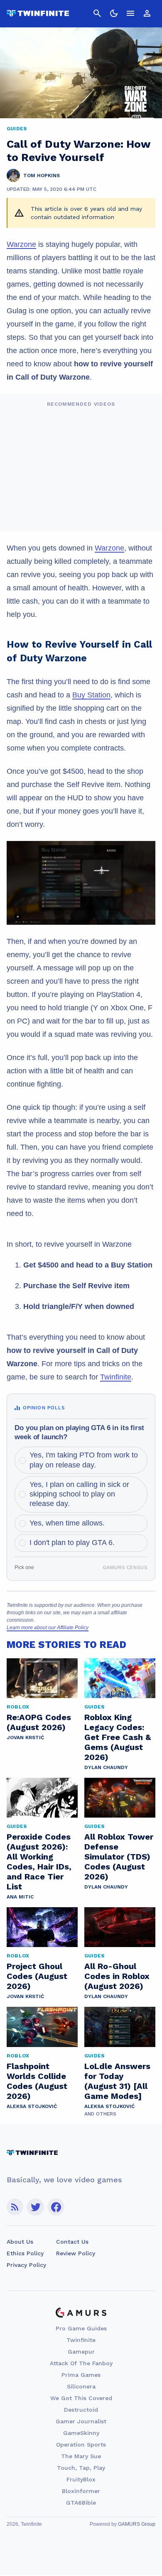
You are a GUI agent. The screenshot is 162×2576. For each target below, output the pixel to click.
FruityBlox (81, 2479)
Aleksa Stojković (32, 2106)
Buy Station (91, 695)
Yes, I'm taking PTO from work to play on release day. (84, 1460)
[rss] (15, 2207)
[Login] (147, 13)
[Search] (97, 13)
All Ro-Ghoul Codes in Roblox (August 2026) (117, 1976)
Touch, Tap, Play (81, 2468)
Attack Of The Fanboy (81, 2363)
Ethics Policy (25, 2253)
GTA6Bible (81, 2503)
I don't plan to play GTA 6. (72, 1543)
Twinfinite (116, 1377)
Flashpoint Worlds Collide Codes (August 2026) (37, 2081)
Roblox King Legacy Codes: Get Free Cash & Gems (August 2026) (118, 1737)
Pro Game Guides (81, 2328)
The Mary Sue (81, 2456)
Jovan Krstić (25, 1738)
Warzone (21, 244)
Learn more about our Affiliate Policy (48, 1628)
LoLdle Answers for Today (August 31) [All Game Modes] (117, 2081)
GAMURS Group (137, 2524)
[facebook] (56, 2207)
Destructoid (81, 2410)
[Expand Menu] (130, 13)
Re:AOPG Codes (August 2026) (39, 1722)
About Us (20, 2242)
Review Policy (76, 2253)
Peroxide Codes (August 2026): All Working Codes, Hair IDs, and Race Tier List (39, 1862)
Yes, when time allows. (67, 1523)
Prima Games (81, 2375)
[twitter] (35, 2207)
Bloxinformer (81, 2491)
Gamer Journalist (81, 2421)
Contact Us (72, 2242)
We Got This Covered (81, 2398)
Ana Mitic (20, 1897)
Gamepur (81, 2352)
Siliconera (81, 2386)
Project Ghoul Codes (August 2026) (37, 1976)
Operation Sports (81, 2444)
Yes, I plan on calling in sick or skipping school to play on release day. (79, 1494)
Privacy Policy (26, 2265)
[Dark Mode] (114, 13)
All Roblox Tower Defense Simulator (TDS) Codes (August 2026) (119, 1857)
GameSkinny (81, 2433)
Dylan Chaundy (106, 1767)
